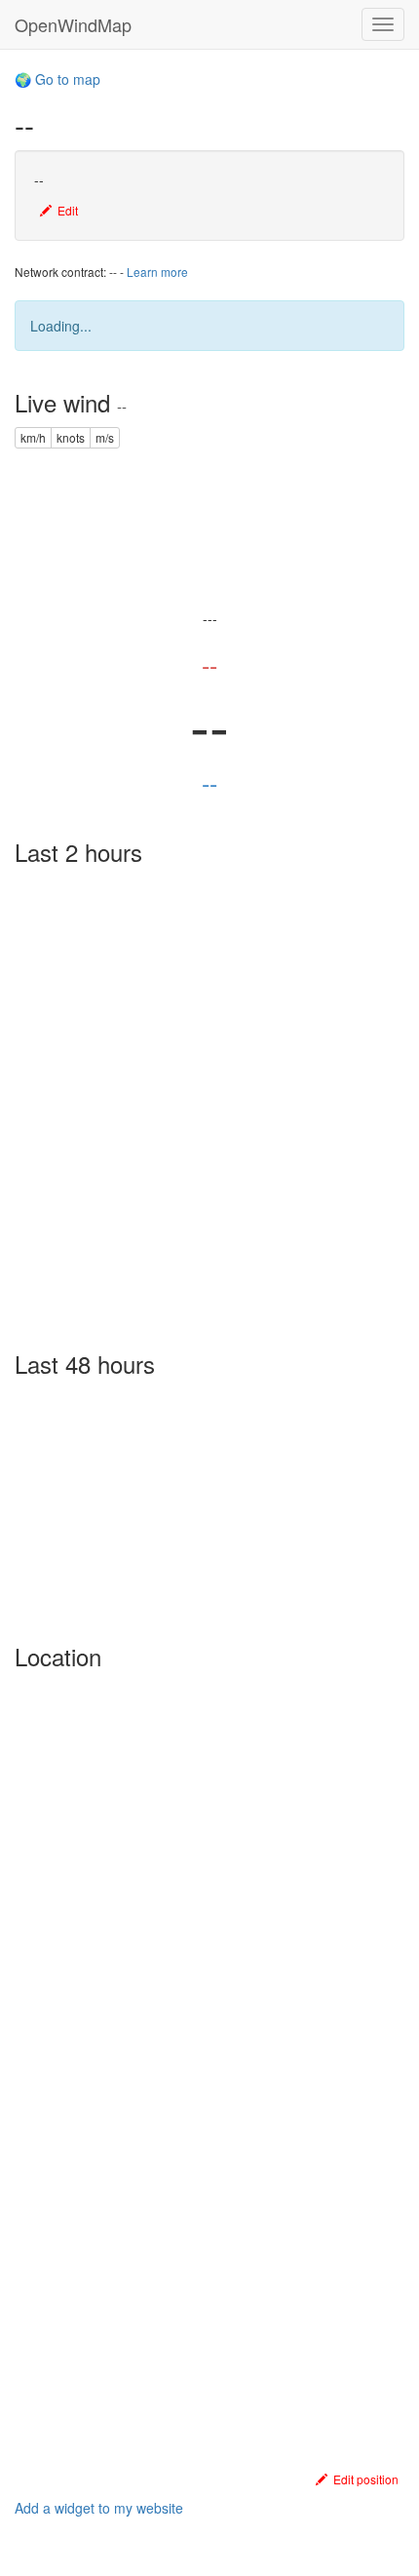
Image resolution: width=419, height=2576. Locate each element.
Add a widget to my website (99, 2508)
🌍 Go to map (57, 79)
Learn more (157, 272)
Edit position (363, 2479)
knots (71, 437)
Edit (65, 210)
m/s (105, 437)
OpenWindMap (73, 24)
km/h (33, 437)
